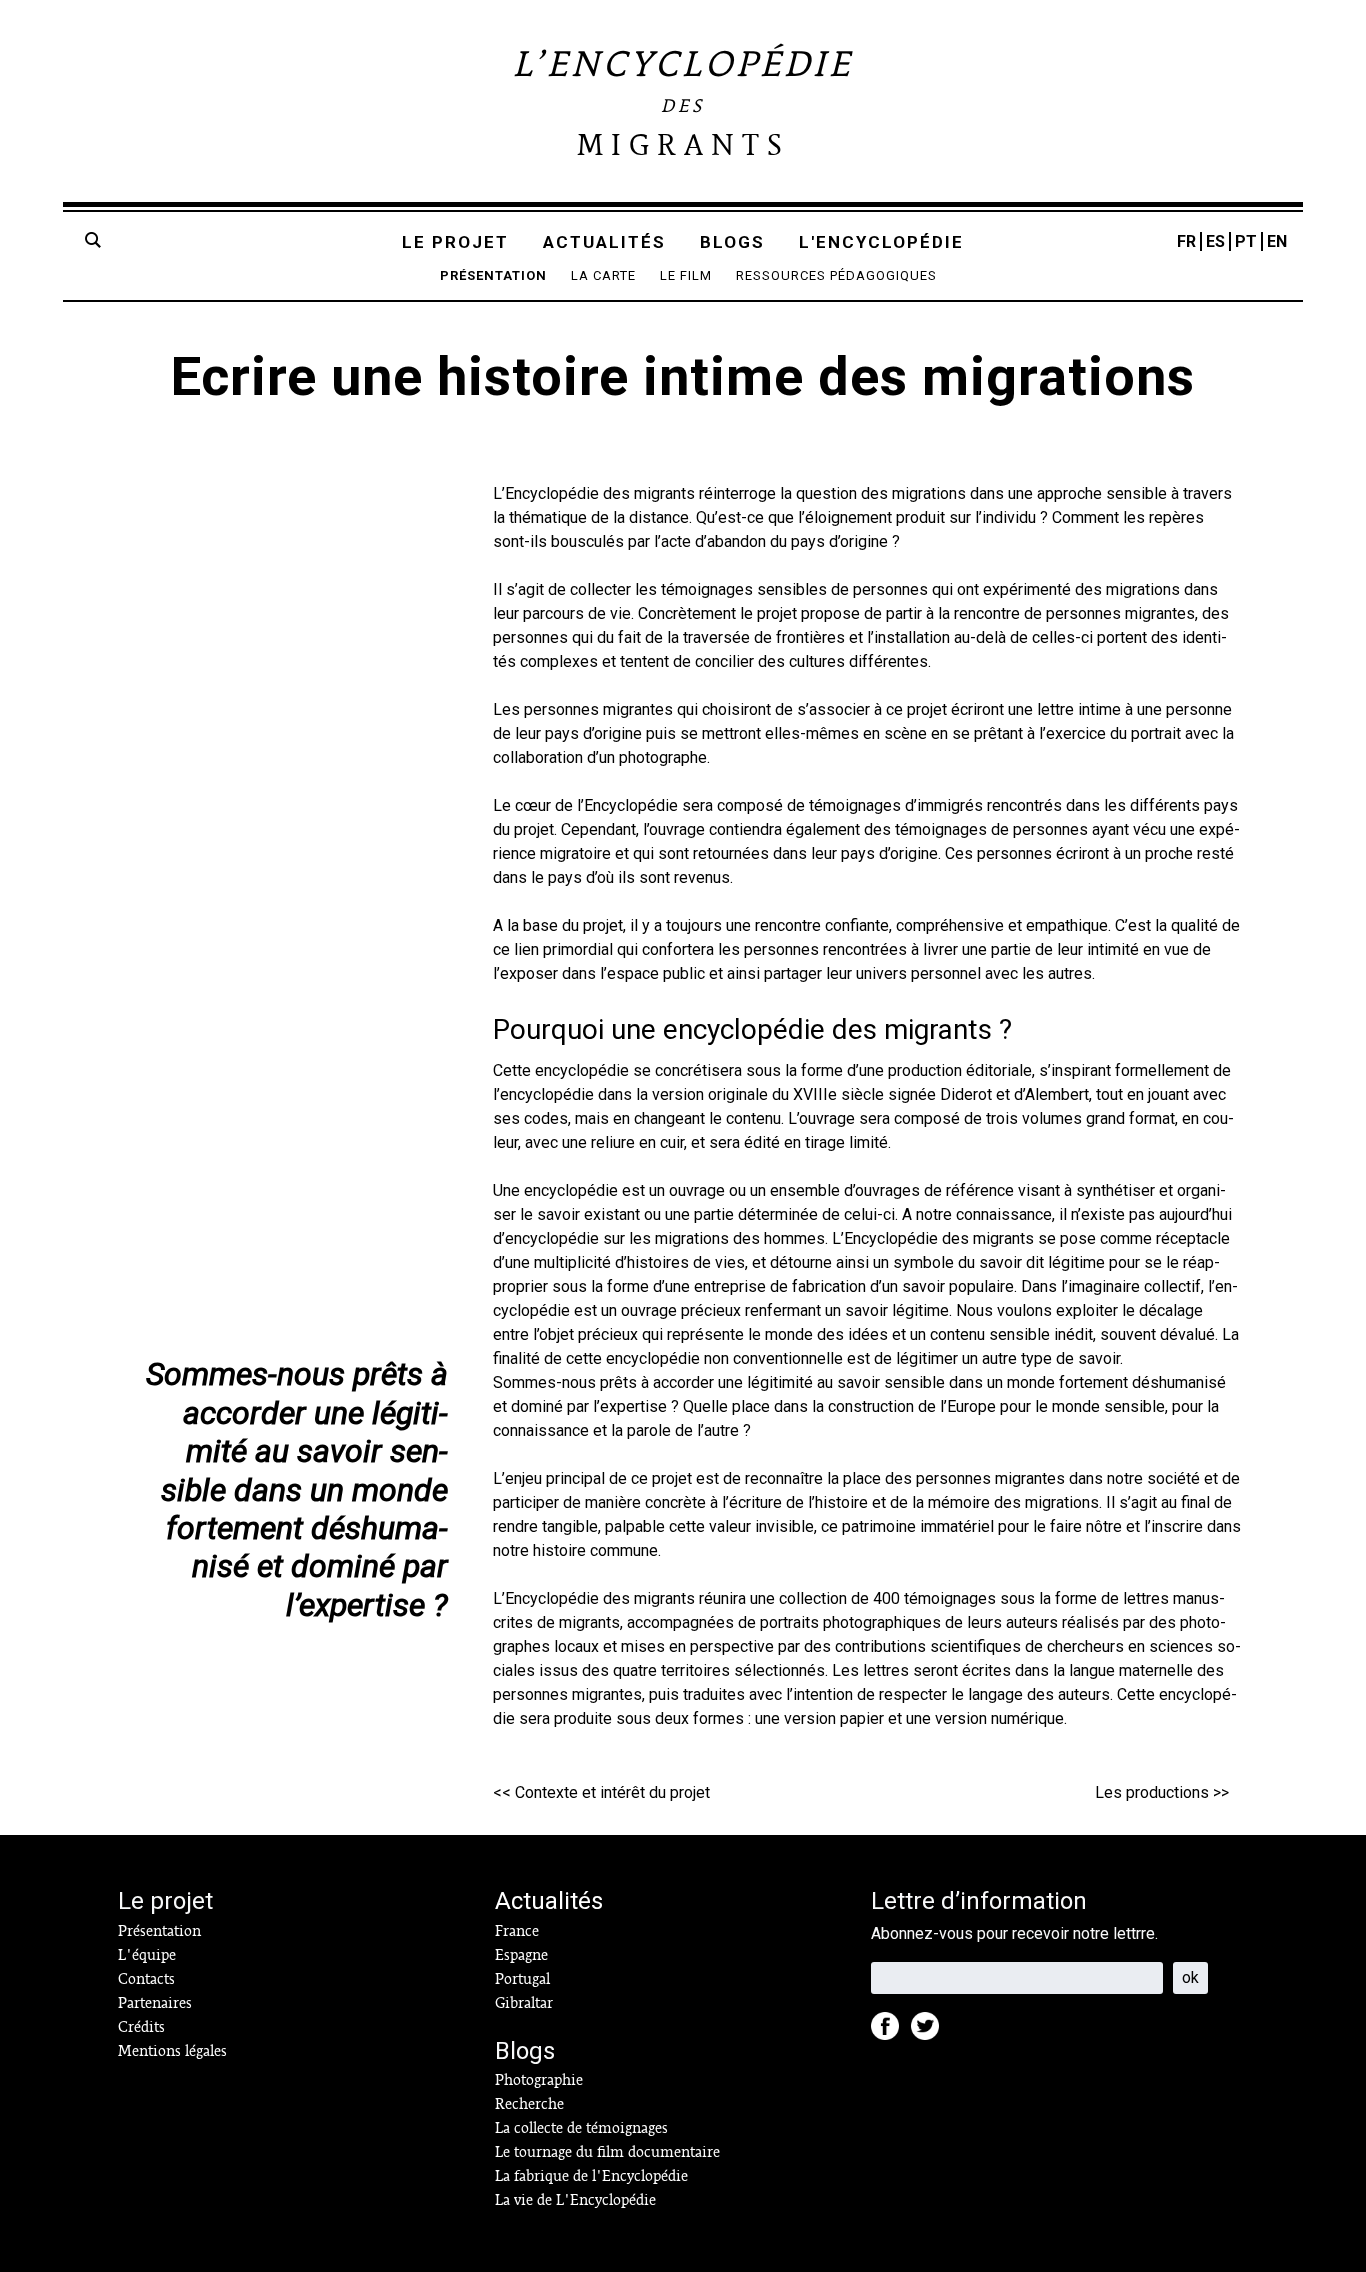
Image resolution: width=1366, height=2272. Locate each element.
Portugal (522, 1979)
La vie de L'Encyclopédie (575, 2200)
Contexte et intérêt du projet (612, 1792)
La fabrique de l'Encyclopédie (591, 2176)
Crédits (141, 2027)
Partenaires (155, 2003)
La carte (603, 275)
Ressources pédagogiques (836, 275)
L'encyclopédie (881, 242)
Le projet (455, 242)
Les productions (1152, 1792)
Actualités (604, 242)
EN (1277, 241)
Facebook (891, 2032)
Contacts (146, 1979)
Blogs (732, 242)
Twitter (931, 2032)
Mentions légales (172, 2051)
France (517, 1931)
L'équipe (147, 1955)
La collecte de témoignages (581, 2128)
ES (1215, 241)
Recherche (529, 2104)
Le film (686, 275)
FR (1186, 241)
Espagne (521, 1955)
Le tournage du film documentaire (607, 2152)
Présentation (493, 275)
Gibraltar (524, 2003)
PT (1246, 241)
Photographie (539, 2080)
